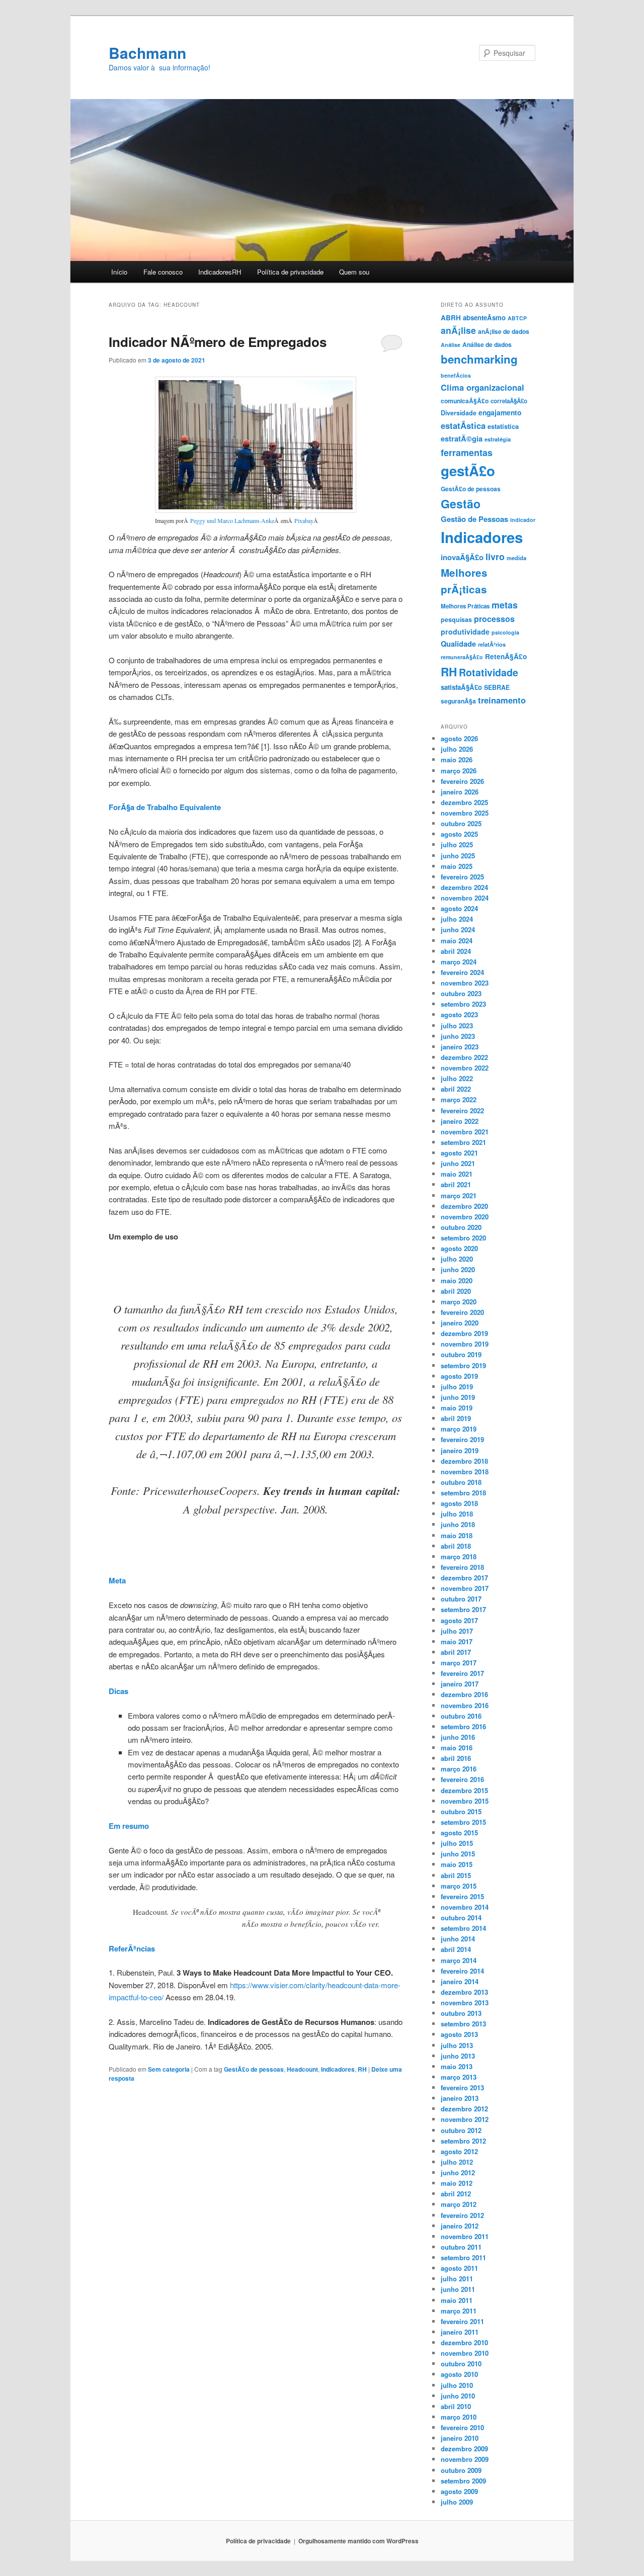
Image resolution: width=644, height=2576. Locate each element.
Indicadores (338, 2069)
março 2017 (459, 1663)
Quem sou (354, 272)
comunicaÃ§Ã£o (465, 401)
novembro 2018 (465, 1472)
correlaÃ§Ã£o (509, 401)
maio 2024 (457, 941)
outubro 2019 (461, 1354)
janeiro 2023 (460, 1047)
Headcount (302, 2069)
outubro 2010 (461, 2364)
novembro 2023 (465, 983)
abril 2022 (456, 1089)
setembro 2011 (463, 2257)
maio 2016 (457, 1748)
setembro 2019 (463, 1365)
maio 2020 (457, 1280)
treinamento (502, 700)
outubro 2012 (461, 2130)
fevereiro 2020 (462, 1312)
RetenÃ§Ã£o (506, 656)
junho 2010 (458, 2396)
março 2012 (459, 2204)
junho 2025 (458, 856)
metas (505, 605)
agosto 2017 (459, 1620)
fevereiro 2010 (462, 2427)
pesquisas (456, 619)
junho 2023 (458, 1036)
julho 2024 (457, 919)
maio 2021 (457, 1174)
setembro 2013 (463, 2024)
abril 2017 (456, 1652)
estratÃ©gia (462, 438)
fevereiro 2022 (462, 1111)
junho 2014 (458, 1939)
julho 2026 (457, 749)
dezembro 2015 (464, 1790)
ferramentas (467, 452)
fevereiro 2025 (462, 877)
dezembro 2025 (464, 802)
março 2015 (459, 1886)
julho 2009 (457, 2502)
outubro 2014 (461, 1918)
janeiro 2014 (460, 1981)
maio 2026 (457, 760)
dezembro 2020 (464, 1206)
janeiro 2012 (460, 2226)
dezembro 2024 (464, 887)
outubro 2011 (461, 2247)
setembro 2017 (463, 1609)
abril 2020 (456, 1291)
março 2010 (459, 2417)
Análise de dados (487, 344)
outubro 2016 (461, 1716)
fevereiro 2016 (462, 1779)
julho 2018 (457, 1514)
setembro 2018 (463, 1493)
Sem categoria (169, 2069)
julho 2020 (457, 1259)
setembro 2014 (463, 1928)
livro (495, 556)
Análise (451, 345)
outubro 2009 (461, 2470)
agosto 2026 (459, 738)
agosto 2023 (459, 1014)
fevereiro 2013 (462, 2088)
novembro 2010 (465, 2353)
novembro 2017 (465, 1588)
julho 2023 (457, 1026)
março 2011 (459, 2311)
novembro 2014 (465, 1907)
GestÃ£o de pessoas (254, 2069)
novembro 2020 (465, 1217)
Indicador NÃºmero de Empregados (218, 342)
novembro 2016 (465, 1705)
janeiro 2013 (460, 2098)
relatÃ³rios (492, 644)
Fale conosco (163, 272)
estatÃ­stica (463, 425)
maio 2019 (457, 1408)
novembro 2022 (465, 1068)
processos (494, 619)
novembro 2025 (465, 813)
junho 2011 (458, 2289)
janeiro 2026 (460, 792)
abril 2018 (456, 1546)
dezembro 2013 (464, 1992)
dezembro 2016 (464, 1694)
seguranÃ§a (458, 701)
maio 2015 (457, 1864)
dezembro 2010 (464, 2342)
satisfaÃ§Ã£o (461, 687)
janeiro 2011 (460, 2332)
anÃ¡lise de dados (504, 331)
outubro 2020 (461, 1227)
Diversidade (459, 413)
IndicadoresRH (220, 272)
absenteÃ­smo (484, 318)
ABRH (451, 318)
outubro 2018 (461, 1482)
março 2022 (459, 1099)
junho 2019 (458, 1397)
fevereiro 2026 (462, 781)
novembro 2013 (465, 2003)
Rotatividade (489, 672)
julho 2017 (457, 1631)
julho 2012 (457, 2162)
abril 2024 (456, 951)
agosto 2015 (459, 1833)
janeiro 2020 (460, 1323)
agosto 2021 (459, 1153)
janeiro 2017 (460, 1684)
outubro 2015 (461, 1811)
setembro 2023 (463, 1004)
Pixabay (304, 520)
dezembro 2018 (464, 1461)
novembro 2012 (465, 2119)
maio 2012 (457, 2183)
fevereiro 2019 (462, 1439)
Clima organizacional (482, 387)
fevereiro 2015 (462, 1896)
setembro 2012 (463, 2141)
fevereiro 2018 (462, 1567)
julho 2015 (457, 1843)
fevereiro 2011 (462, 2321)
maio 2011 (457, 2300)
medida (516, 558)
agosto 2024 (459, 908)
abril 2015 (456, 1875)
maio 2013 (457, 2066)
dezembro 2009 (464, 2449)
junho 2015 (458, 1854)
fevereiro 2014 (462, 1971)
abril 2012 (456, 2194)
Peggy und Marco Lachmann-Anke (232, 520)
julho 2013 (457, 2045)
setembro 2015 (463, 1822)
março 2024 (459, 962)
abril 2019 (456, 1418)
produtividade (465, 632)
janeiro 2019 (460, 1450)
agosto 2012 (459, 2151)
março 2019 (459, 1429)
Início (119, 272)
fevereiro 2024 (462, 972)
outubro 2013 (461, 2013)
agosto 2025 (459, 834)
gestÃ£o (468, 470)
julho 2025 (457, 845)
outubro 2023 (461, 993)
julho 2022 (457, 1078)
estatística (503, 426)
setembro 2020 (463, 1238)
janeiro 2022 (460, 1121)
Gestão (461, 504)
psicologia (505, 632)
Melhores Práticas (465, 606)
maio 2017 (457, 1641)
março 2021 (459, 1195)
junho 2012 (458, 2172)
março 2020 (459, 1302)
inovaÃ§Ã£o (462, 557)
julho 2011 (457, 2279)
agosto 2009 (459, 2491)
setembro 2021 (463, 1142)
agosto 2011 (459, 2268)
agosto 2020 (459, 1248)
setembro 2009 (463, 2481)
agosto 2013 (459, 2034)
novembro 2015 (465, 1801)
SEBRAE (497, 687)
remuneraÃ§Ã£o (462, 657)
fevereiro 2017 (462, 1673)
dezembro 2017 (464, 1578)
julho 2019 (457, 1387)
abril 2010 (456, 2406)
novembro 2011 (465, 2236)
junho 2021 (458, 1163)
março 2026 (459, 771)
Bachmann (147, 53)
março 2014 (459, 1960)
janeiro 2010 (460, 2438)
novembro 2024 (465, 898)
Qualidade (458, 644)
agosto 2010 (459, 2374)
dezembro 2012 (464, 2109)
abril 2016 (456, 1758)
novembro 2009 (465, 2459)
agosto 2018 (459, 1503)
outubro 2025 (461, 823)
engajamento (500, 412)
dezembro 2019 (464, 1333)
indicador (523, 520)
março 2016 (459, 1769)
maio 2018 (457, 1535)
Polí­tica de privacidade (290, 272)
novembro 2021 (465, 1132)
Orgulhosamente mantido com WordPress (358, 2541)
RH (362, 2069)
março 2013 (459, 2077)
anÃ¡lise (458, 330)
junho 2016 (458, 1737)
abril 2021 (456, 1184)
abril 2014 (456, 1949)
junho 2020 (458, 1269)
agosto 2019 (459, 1376)
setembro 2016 (463, 1726)
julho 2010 (457, 2385)
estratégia (498, 439)
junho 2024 (458, 929)
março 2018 (459, 1557)
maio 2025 (457, 866)
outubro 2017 (461, 1599)
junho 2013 (458, 2056)
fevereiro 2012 (462, 2215)
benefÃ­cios (456, 375)
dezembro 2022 (464, 1057)
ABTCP (517, 318)
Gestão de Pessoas (474, 519)
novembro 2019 (465, 1344)
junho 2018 (458, 1524)
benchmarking (479, 359)
